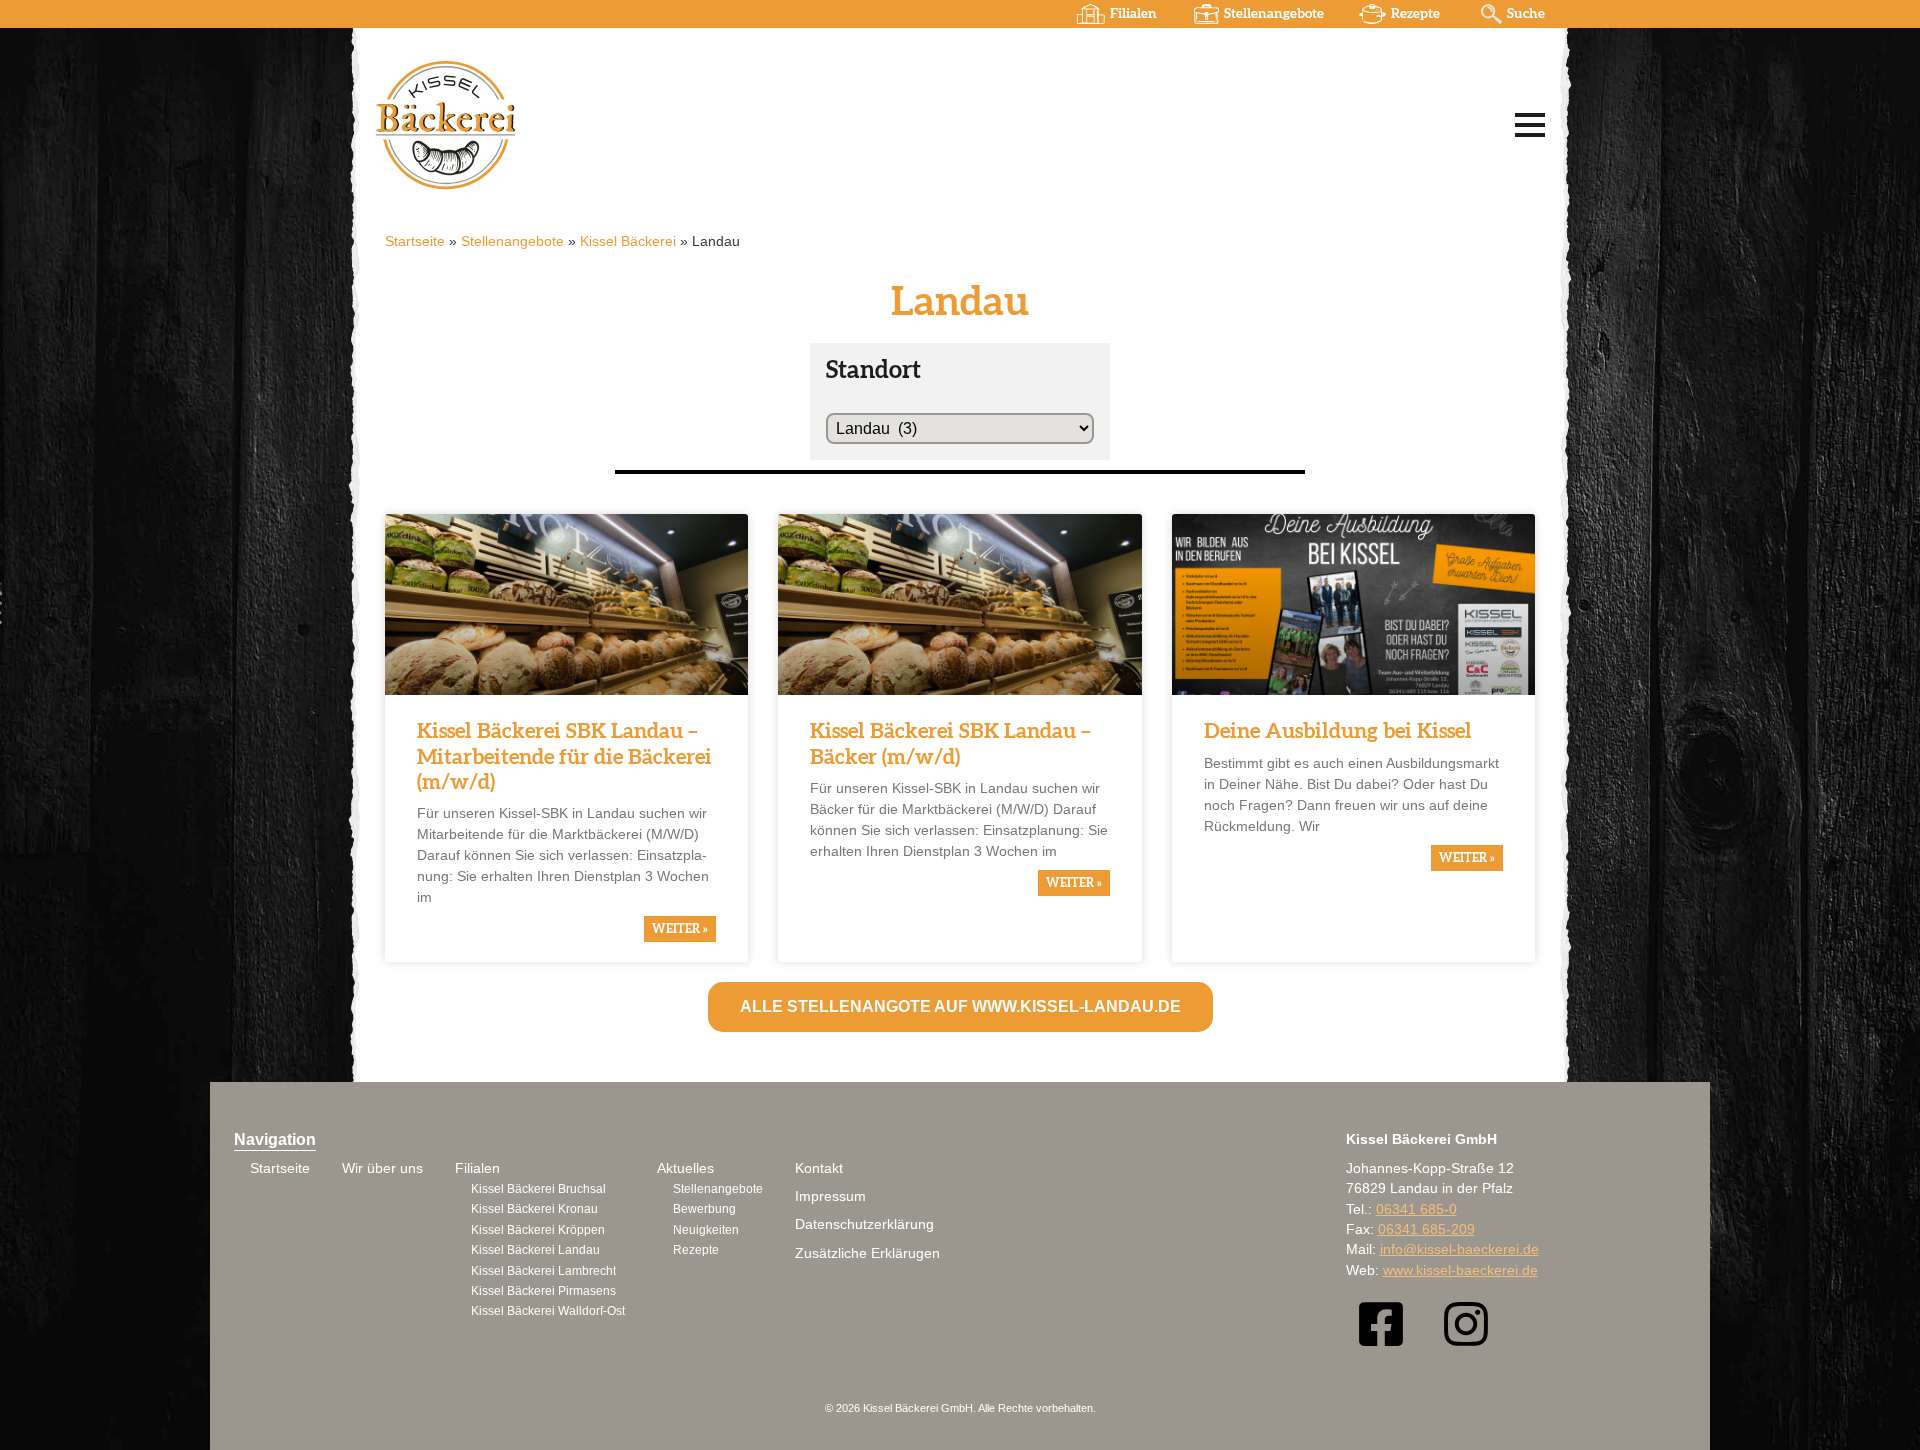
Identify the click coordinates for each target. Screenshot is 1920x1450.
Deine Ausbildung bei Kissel (1338, 731)
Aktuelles (685, 1168)
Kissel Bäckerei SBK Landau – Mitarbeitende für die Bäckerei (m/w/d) (564, 756)
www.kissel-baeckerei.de (1460, 1270)
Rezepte (1415, 14)
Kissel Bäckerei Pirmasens (543, 1291)
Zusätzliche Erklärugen (867, 1253)
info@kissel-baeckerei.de (1459, 1249)
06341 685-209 (1426, 1229)
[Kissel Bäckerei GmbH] (625, 124)
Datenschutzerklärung (864, 1224)
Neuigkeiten (706, 1230)
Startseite (415, 241)
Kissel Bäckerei (628, 241)
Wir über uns (382, 1168)
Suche (1526, 14)
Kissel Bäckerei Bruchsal (538, 1189)
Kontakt (819, 1168)
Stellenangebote (1274, 14)
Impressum (830, 1196)
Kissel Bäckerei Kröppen (538, 1230)
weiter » (680, 929)
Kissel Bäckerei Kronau (534, 1209)
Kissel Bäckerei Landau (535, 1250)
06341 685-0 (1416, 1209)
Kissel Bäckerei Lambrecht (543, 1271)
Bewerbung (704, 1209)
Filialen (1133, 14)
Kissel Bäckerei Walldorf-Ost (548, 1311)
